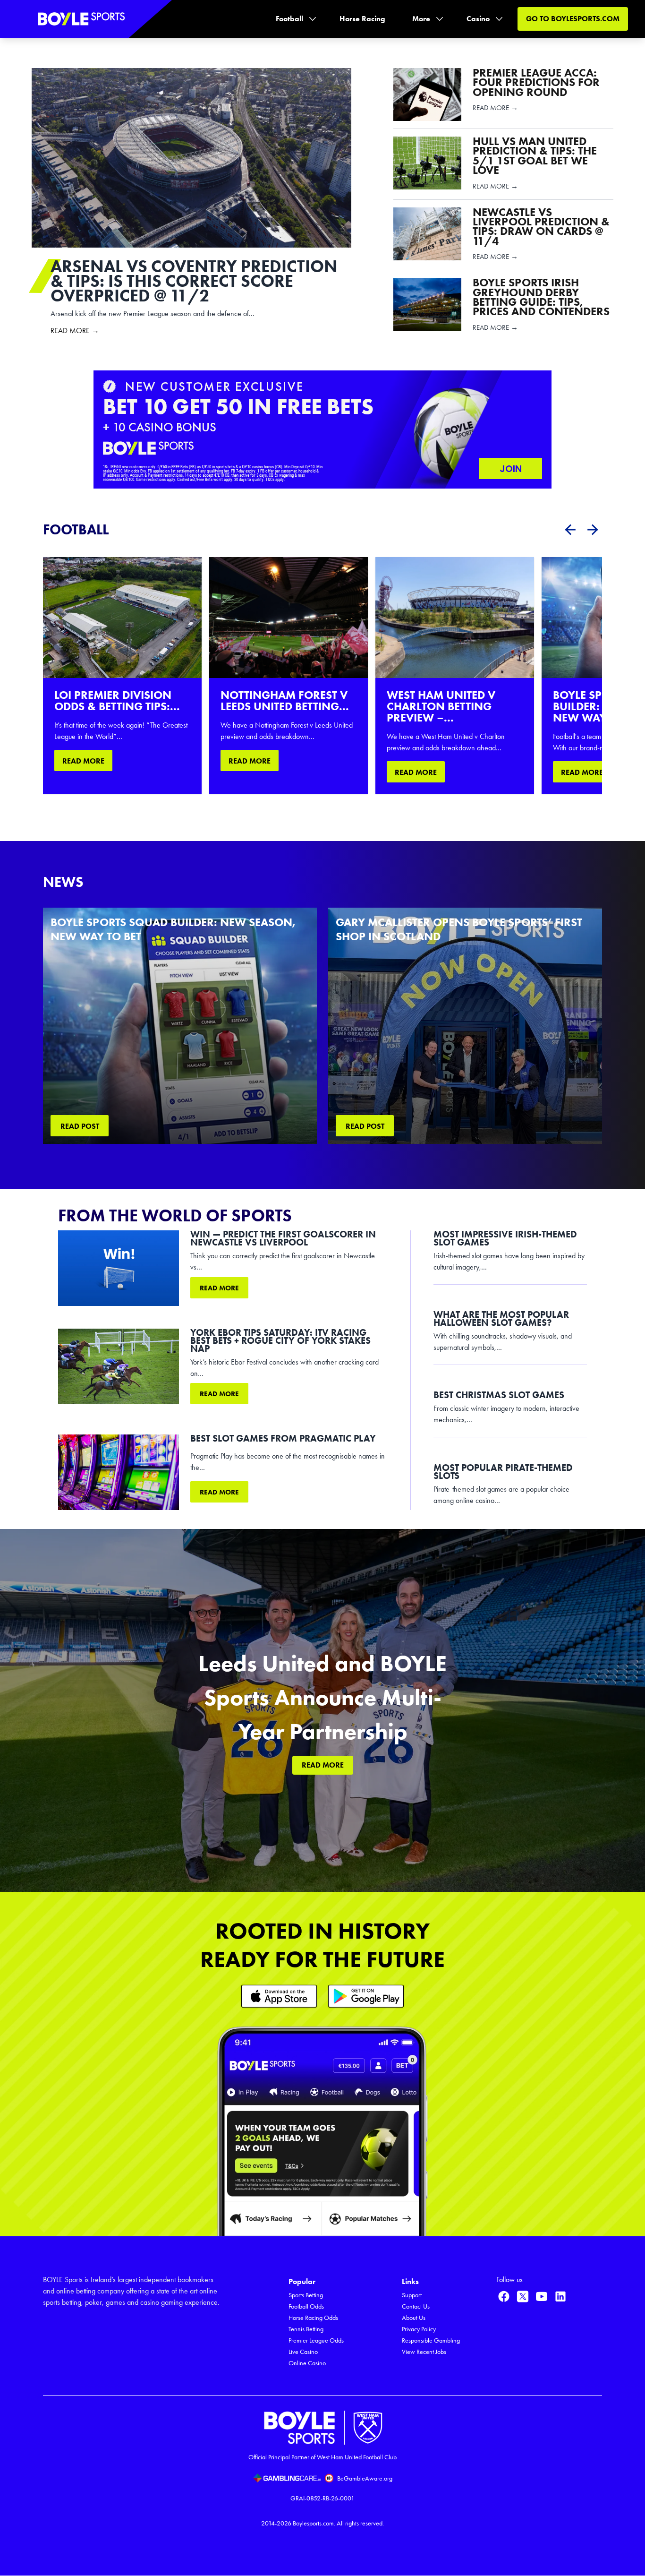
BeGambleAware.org (365, 2478)
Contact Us (416, 2306)
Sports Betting (306, 2295)
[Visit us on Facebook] (504, 2296)
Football (289, 19)
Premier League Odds (316, 2340)
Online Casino (307, 2363)
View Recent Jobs (424, 2352)
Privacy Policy (419, 2329)
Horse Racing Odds (313, 2318)
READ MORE (83, 761)
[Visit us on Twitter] (523, 2296)
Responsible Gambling (431, 2340)
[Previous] (570, 530)
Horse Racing (362, 19)
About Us (414, 2318)
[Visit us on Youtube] (542, 2296)
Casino (478, 19)
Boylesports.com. (314, 2523)
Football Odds (306, 2306)
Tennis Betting (306, 2329)
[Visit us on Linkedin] (560, 2296)
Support (412, 2295)
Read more (219, 1288)
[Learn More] (279, 1996)
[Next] (593, 530)
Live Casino (303, 2352)
